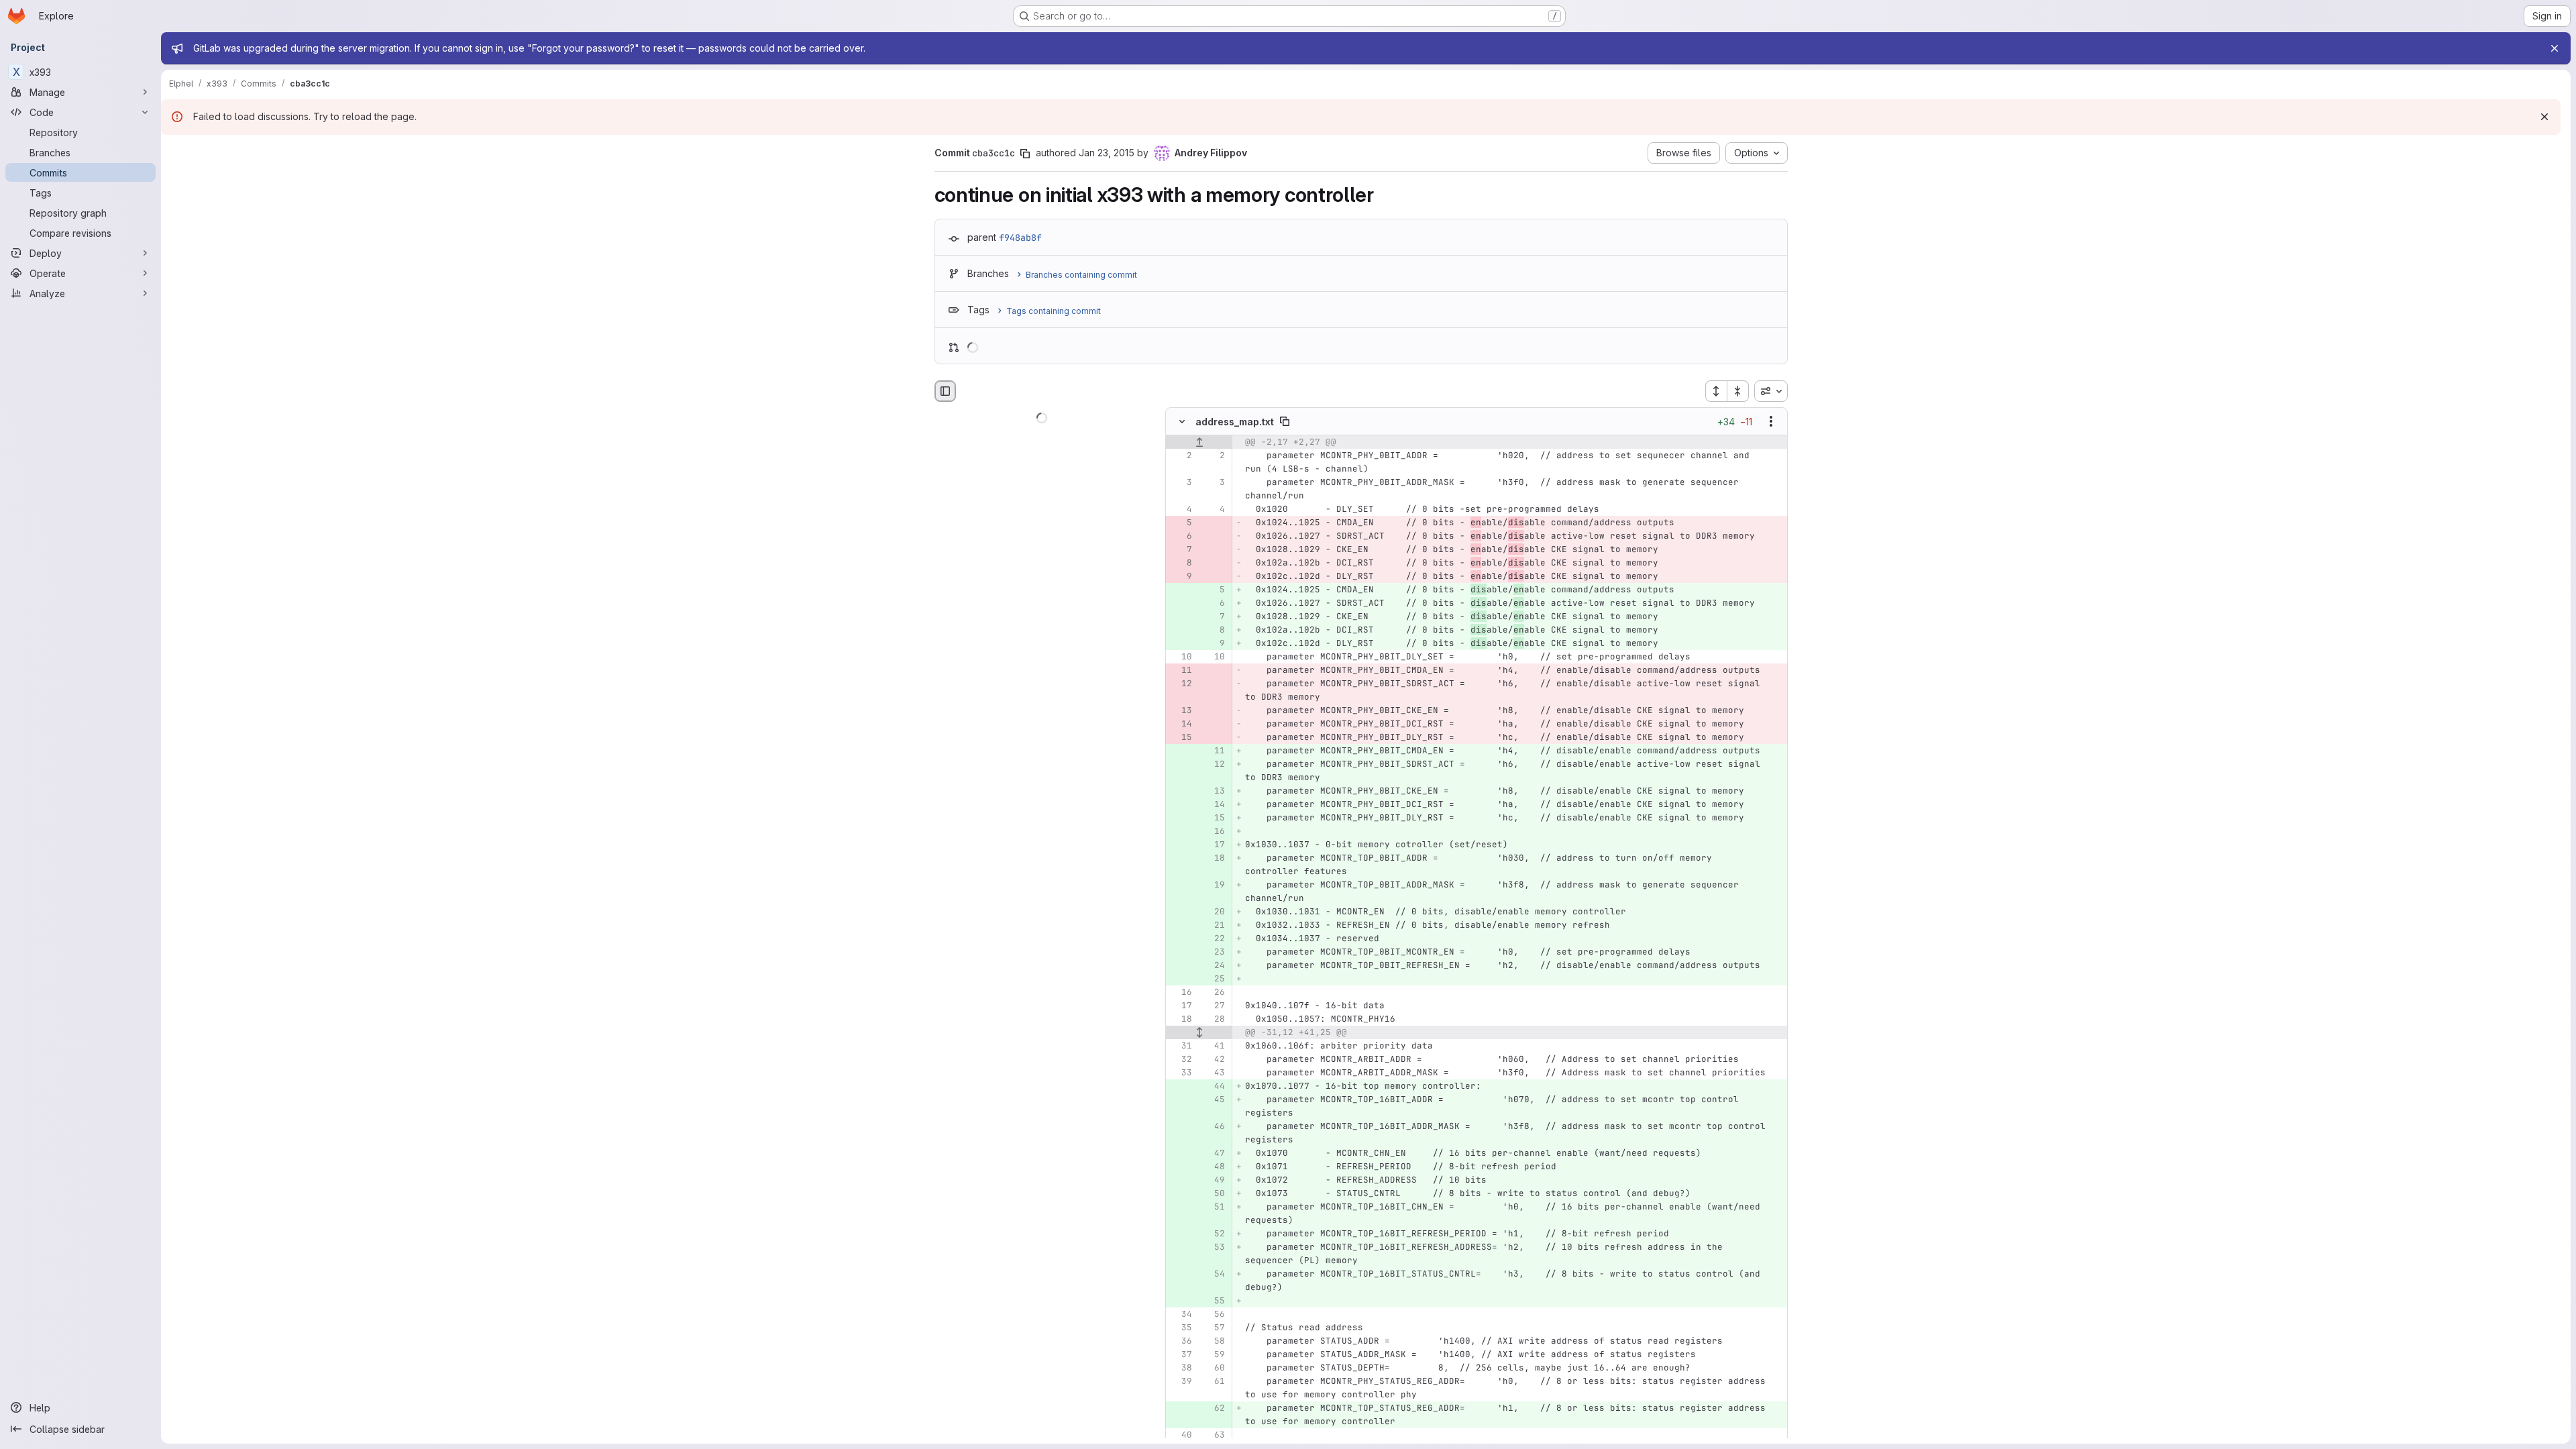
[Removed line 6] (1181, 537)
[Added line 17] (1214, 845)
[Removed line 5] (1181, 523)
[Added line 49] (1214, 1181)
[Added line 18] (1214, 859)
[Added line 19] (1214, 885)
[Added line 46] (1214, 1127)
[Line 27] (1214, 1006)
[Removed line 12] (1181, 684)
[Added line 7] (1214, 617)
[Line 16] (1181, 993)
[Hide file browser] (945, 391)
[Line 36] (1181, 1342)
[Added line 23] (1214, 953)
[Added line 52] (1214, 1234)
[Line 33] (1181, 1073)
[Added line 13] (1214, 792)
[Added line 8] (1214, 631)
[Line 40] (1181, 1436)
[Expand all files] (1716, 391)
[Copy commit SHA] (1025, 154)
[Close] (2555, 48)
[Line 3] (1181, 483)
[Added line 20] (1214, 912)
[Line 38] (1181, 1368)
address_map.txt (1235, 422)
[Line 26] (1214, 993)
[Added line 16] (1214, 832)
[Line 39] (1181, 1382)
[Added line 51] (1214, 1207)
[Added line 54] (1214, 1275)
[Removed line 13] (1181, 711)
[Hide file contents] (1182, 422)
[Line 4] (1181, 510)
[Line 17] (1181, 1006)
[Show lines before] (1199, 443)
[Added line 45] (1214, 1100)
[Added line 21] (1214, 926)
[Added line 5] (1214, 590)
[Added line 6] (1214, 604)
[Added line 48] (1214, 1167)
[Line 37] (1181, 1355)
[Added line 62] (1214, 1409)
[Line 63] (1214, 1436)
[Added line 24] (1214, 966)
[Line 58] (1214, 1342)
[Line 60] (1214, 1368)
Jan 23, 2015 (1107, 153)
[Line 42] (1214, 1060)
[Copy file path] (1285, 422)
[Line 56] (1214, 1315)
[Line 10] (1181, 657)
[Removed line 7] (1181, 550)
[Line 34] (1181, 1315)
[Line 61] (1214, 1382)
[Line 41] (1214, 1046)
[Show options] (1771, 422)
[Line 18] (1181, 1020)
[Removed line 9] (1181, 577)
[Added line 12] (1214, 765)
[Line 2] (1181, 456)
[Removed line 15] (1181, 738)
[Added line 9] (1214, 644)
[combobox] (1771, 391)
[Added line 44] (1214, 1087)
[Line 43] (1214, 1073)
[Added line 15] (1214, 818)
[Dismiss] (2544, 117)
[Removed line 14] (1181, 724)
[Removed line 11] (1181, 671)
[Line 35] (1181, 1328)
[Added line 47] (1214, 1154)
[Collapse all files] (1738, 391)
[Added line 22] (1214, 939)
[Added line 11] (1214, 751)
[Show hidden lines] (1199, 1033)
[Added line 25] (1214, 979)
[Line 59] (1214, 1355)
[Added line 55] (1214, 1301)
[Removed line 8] (1181, 563)
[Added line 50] (1214, 1194)
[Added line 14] (1214, 805)
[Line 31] (1181, 1046)
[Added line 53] (1214, 1248)
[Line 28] (1214, 1020)
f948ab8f (1020, 237)
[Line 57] (1214, 1328)
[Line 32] (1181, 1060)
